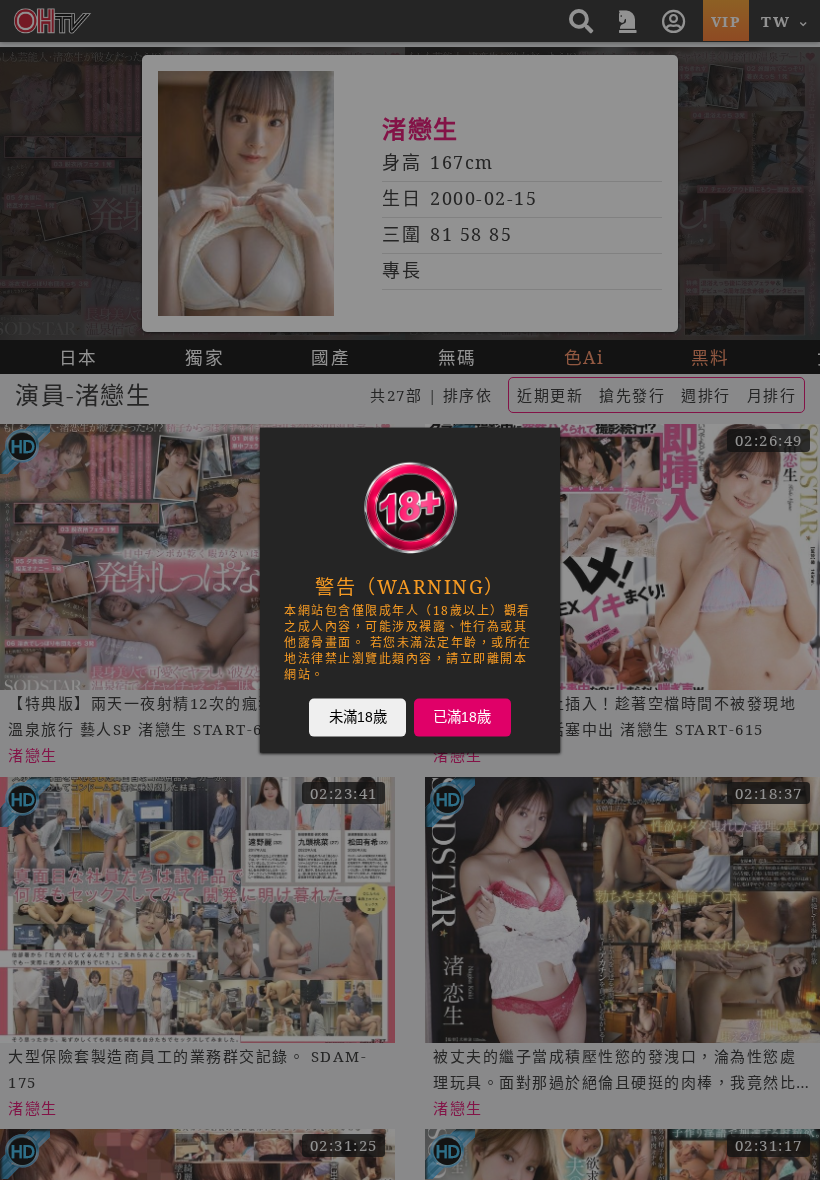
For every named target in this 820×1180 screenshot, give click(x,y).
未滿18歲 (358, 717)
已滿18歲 (462, 717)
